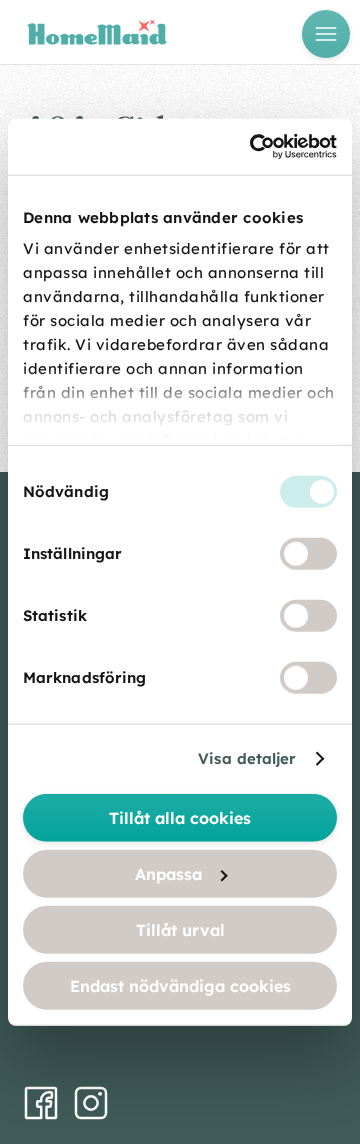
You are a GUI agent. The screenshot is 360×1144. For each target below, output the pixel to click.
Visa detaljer (247, 758)
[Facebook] (41, 1103)
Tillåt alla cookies (180, 817)
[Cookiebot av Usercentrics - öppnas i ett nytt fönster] (254, 147)
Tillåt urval (180, 929)
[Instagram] (91, 1103)
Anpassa (168, 873)
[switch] (308, 553)
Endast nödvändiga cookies (180, 985)
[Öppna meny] (326, 34)
